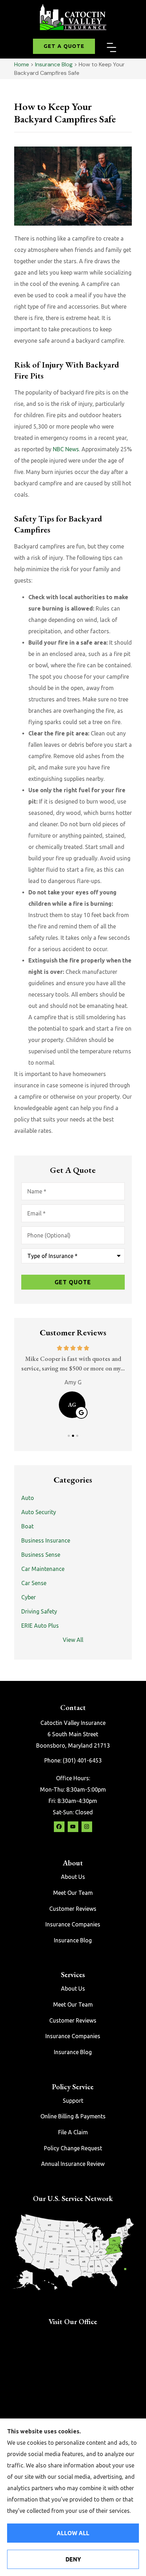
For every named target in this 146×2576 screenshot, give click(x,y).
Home (22, 64)
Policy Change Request (73, 2148)
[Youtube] (73, 1827)
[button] (112, 48)
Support (73, 2101)
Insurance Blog (54, 64)
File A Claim (73, 2132)
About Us (73, 1877)
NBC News (66, 449)
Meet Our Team (73, 1893)
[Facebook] (59, 1827)
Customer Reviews (73, 1909)
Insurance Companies (73, 1924)
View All (73, 1640)
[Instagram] (87, 1827)
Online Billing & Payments (73, 2116)
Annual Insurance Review (73, 2164)
